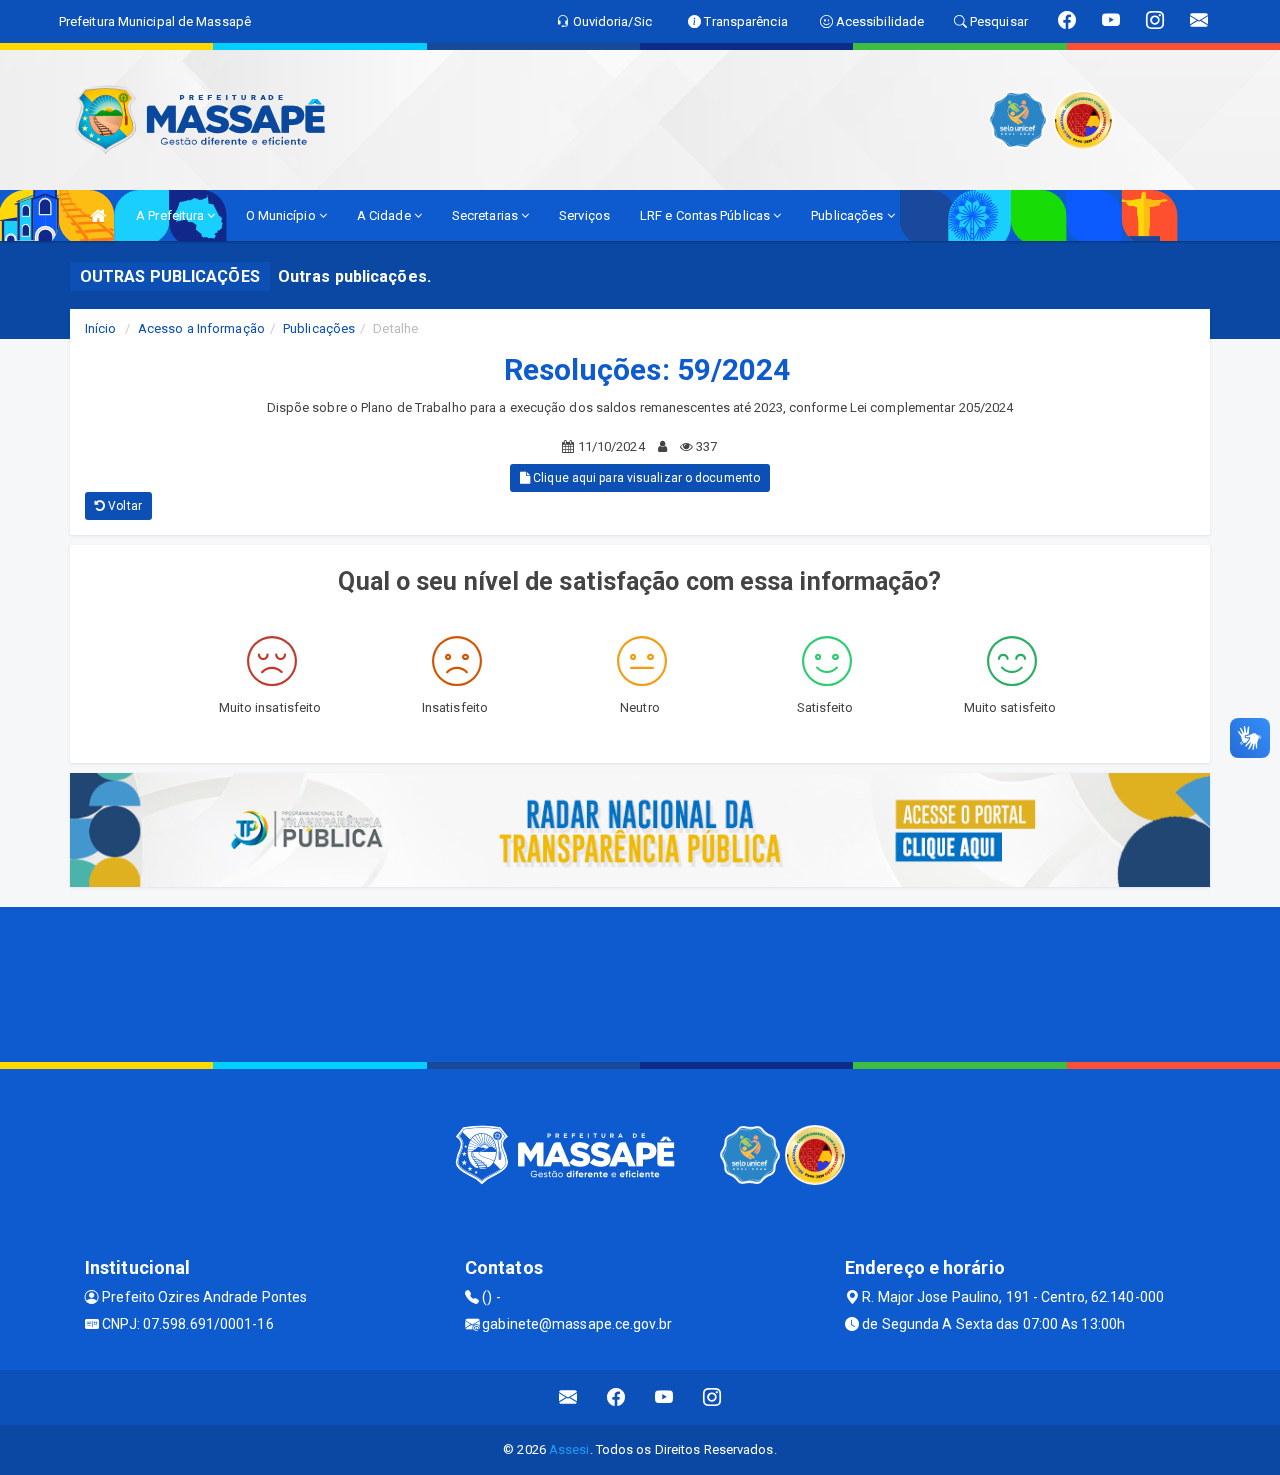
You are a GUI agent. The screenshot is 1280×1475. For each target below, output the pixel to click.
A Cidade (385, 215)
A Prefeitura (171, 215)
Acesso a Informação (201, 328)
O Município (282, 215)
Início (101, 328)
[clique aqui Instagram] (712, 1397)
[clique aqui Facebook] (616, 1397)
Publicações (848, 215)
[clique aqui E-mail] (568, 1397)
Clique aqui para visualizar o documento (645, 478)
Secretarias (486, 215)
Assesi (569, 1449)
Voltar (123, 506)
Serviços (584, 215)
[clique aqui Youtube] (664, 1397)
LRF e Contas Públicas (706, 215)
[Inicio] (98, 215)
